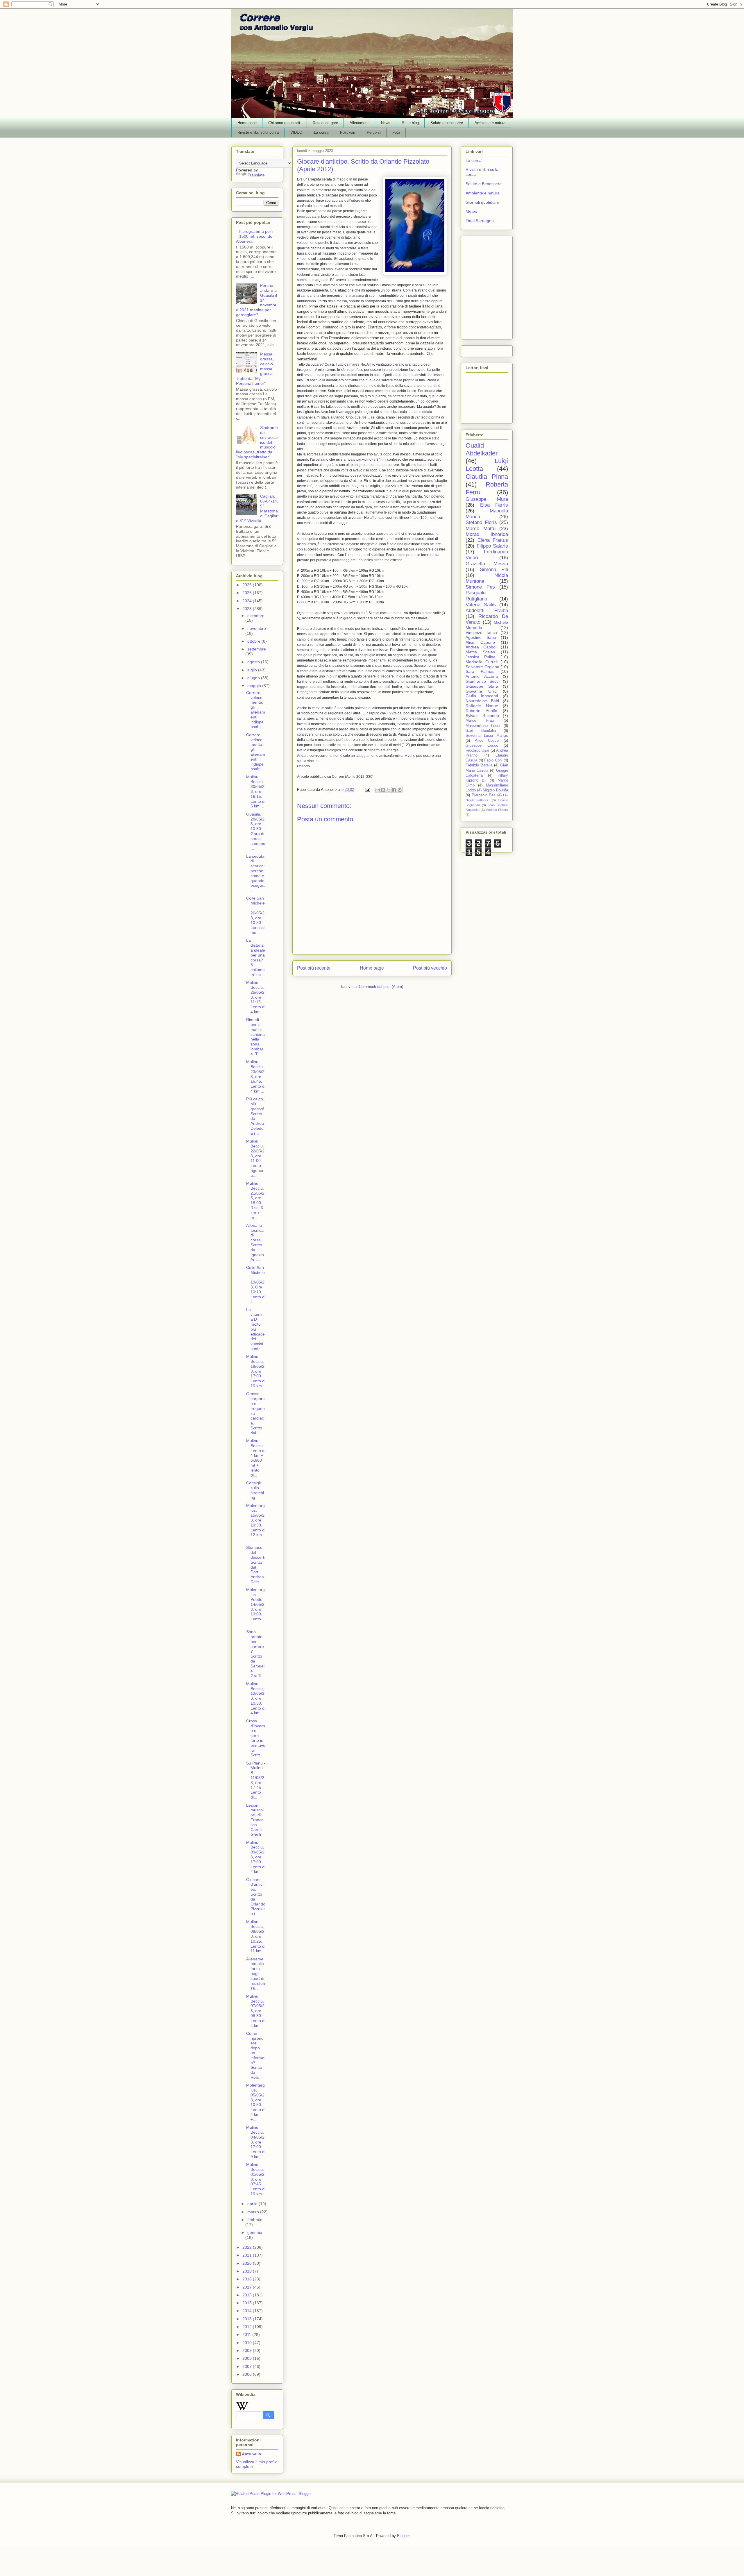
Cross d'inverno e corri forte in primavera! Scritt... (256, 1738)
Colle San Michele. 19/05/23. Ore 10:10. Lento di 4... (256, 1285)
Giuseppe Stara (482, 686)
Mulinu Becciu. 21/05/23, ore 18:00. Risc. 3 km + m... (255, 1200)
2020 (248, 2263)
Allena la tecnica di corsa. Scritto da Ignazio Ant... (255, 1243)
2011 (247, 2334)
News (386, 123)
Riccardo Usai (477, 750)
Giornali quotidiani (482, 202)
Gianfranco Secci (482, 681)
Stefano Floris (481, 522)
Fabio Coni (493, 760)
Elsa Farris (494, 505)
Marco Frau (480, 721)
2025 (248, 593)
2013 (248, 2319)
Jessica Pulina (481, 657)
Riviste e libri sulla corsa (258, 132)
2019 (248, 2271)
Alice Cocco (487, 741)
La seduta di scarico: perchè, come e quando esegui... (256, 873)
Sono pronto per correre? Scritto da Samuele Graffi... (255, 1654)
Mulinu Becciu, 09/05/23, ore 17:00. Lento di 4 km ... (256, 1857)
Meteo (471, 211)
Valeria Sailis (481, 605)
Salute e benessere (447, 123)
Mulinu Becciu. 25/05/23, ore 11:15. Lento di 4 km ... (256, 997)
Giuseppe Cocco (482, 746)
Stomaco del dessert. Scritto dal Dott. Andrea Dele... (256, 1565)
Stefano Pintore (497, 810)
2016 (248, 2295)
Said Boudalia (481, 731)
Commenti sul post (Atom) (381, 987)
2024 (248, 601)
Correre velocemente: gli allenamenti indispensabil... (256, 710)
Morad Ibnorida (487, 534)
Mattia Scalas (480, 652)
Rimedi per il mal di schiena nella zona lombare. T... (255, 1037)
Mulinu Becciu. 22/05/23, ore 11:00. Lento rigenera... (255, 1158)
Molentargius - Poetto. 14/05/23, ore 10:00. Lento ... (255, 1607)
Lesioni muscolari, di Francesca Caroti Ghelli (255, 1820)
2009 (248, 2350)
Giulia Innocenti (482, 696)
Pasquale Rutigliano (476, 596)
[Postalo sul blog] (383, 790)
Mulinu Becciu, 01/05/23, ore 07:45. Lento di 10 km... (256, 2179)
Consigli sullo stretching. (255, 1490)
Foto (396, 132)
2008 (248, 2358)
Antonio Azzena (482, 676)
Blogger (403, 2536)
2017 (248, 2287)
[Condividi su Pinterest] (400, 790)
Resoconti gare (325, 123)
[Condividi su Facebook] (394, 790)
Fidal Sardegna (480, 221)
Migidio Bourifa (495, 790)
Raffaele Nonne (482, 706)
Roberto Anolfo (481, 711)
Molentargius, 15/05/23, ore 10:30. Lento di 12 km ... (256, 1523)
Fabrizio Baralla (479, 765)
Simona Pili (494, 570)
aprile (253, 2204)
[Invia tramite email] (378, 790)
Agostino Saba (481, 637)
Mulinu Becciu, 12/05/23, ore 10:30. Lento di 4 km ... (256, 1698)
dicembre (256, 616)
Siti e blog (410, 123)
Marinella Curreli (482, 662)
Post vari (348, 132)
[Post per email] (367, 790)
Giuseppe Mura (487, 499)
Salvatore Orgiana (482, 667)
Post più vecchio (430, 968)
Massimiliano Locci (483, 726)
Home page (247, 123)
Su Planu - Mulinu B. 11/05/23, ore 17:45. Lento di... (256, 1780)
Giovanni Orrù (481, 691)
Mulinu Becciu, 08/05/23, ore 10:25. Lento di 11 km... (256, 1936)
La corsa (321, 132)
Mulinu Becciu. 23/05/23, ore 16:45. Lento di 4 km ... (256, 1076)
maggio (255, 686)
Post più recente (314, 968)
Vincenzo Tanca (481, 632)
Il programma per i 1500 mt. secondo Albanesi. (255, 236)
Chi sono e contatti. (285, 123)
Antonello (252, 2454)
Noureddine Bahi (482, 701)
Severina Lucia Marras (487, 736)
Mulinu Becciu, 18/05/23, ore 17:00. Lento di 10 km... (256, 1371)
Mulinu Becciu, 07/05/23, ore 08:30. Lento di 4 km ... (256, 2011)
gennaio (255, 2232)
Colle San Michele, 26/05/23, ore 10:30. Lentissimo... (255, 915)
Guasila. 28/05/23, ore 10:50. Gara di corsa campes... (256, 831)
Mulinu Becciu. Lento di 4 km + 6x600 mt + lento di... (256, 1458)
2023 (248, 609)
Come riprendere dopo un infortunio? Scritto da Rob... (256, 2055)
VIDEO (296, 132)
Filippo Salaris (492, 546)
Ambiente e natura (490, 123)
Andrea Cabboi (481, 647)
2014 (248, 2311)
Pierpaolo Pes (484, 795)
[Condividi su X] (389, 790)
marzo (254, 2212)
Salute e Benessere (484, 184)
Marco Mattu (481, 529)
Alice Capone (480, 642)
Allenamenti (360, 123)
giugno (254, 678)
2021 (248, 2255)
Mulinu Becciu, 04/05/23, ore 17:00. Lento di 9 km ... (256, 2142)
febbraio (255, 2220)
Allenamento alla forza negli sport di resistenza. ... (256, 1974)
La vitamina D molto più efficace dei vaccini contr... (255, 1329)
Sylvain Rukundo (482, 716)
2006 (248, 2374)
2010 (248, 2343)
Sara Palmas (480, 671)
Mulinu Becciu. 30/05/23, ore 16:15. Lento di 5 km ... (256, 792)
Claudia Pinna (487, 477)
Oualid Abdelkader (482, 449)
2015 (248, 2303)
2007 (248, 2366)
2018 (248, 2279)
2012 (248, 2327)
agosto (254, 662)
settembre (257, 649)
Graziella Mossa (487, 564)
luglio (253, 670)
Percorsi (374, 132)
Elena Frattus (493, 540)
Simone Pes (480, 587)
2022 (248, 2247)
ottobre (254, 641)
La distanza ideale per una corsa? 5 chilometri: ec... (256, 957)
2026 (248, 585)
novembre (257, 628)
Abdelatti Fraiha (487, 611)
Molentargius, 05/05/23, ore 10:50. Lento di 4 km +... (256, 2102)
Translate (256, 175)
